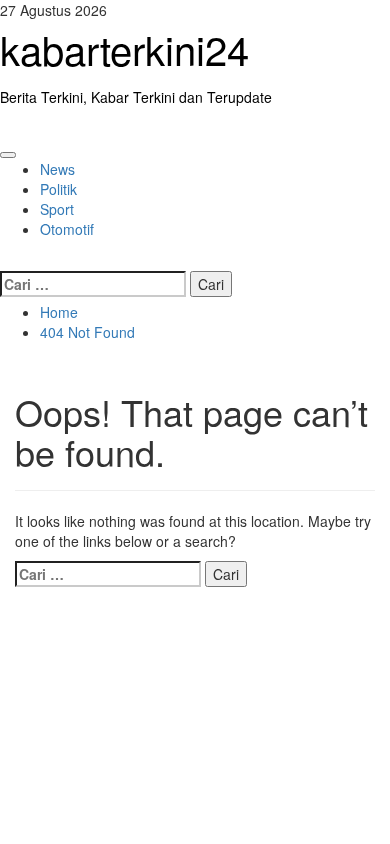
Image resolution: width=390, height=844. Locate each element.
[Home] (5, 127)
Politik (58, 189)
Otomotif (67, 229)
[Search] (5, 259)
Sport (57, 209)
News (57, 169)
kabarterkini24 (124, 48)
